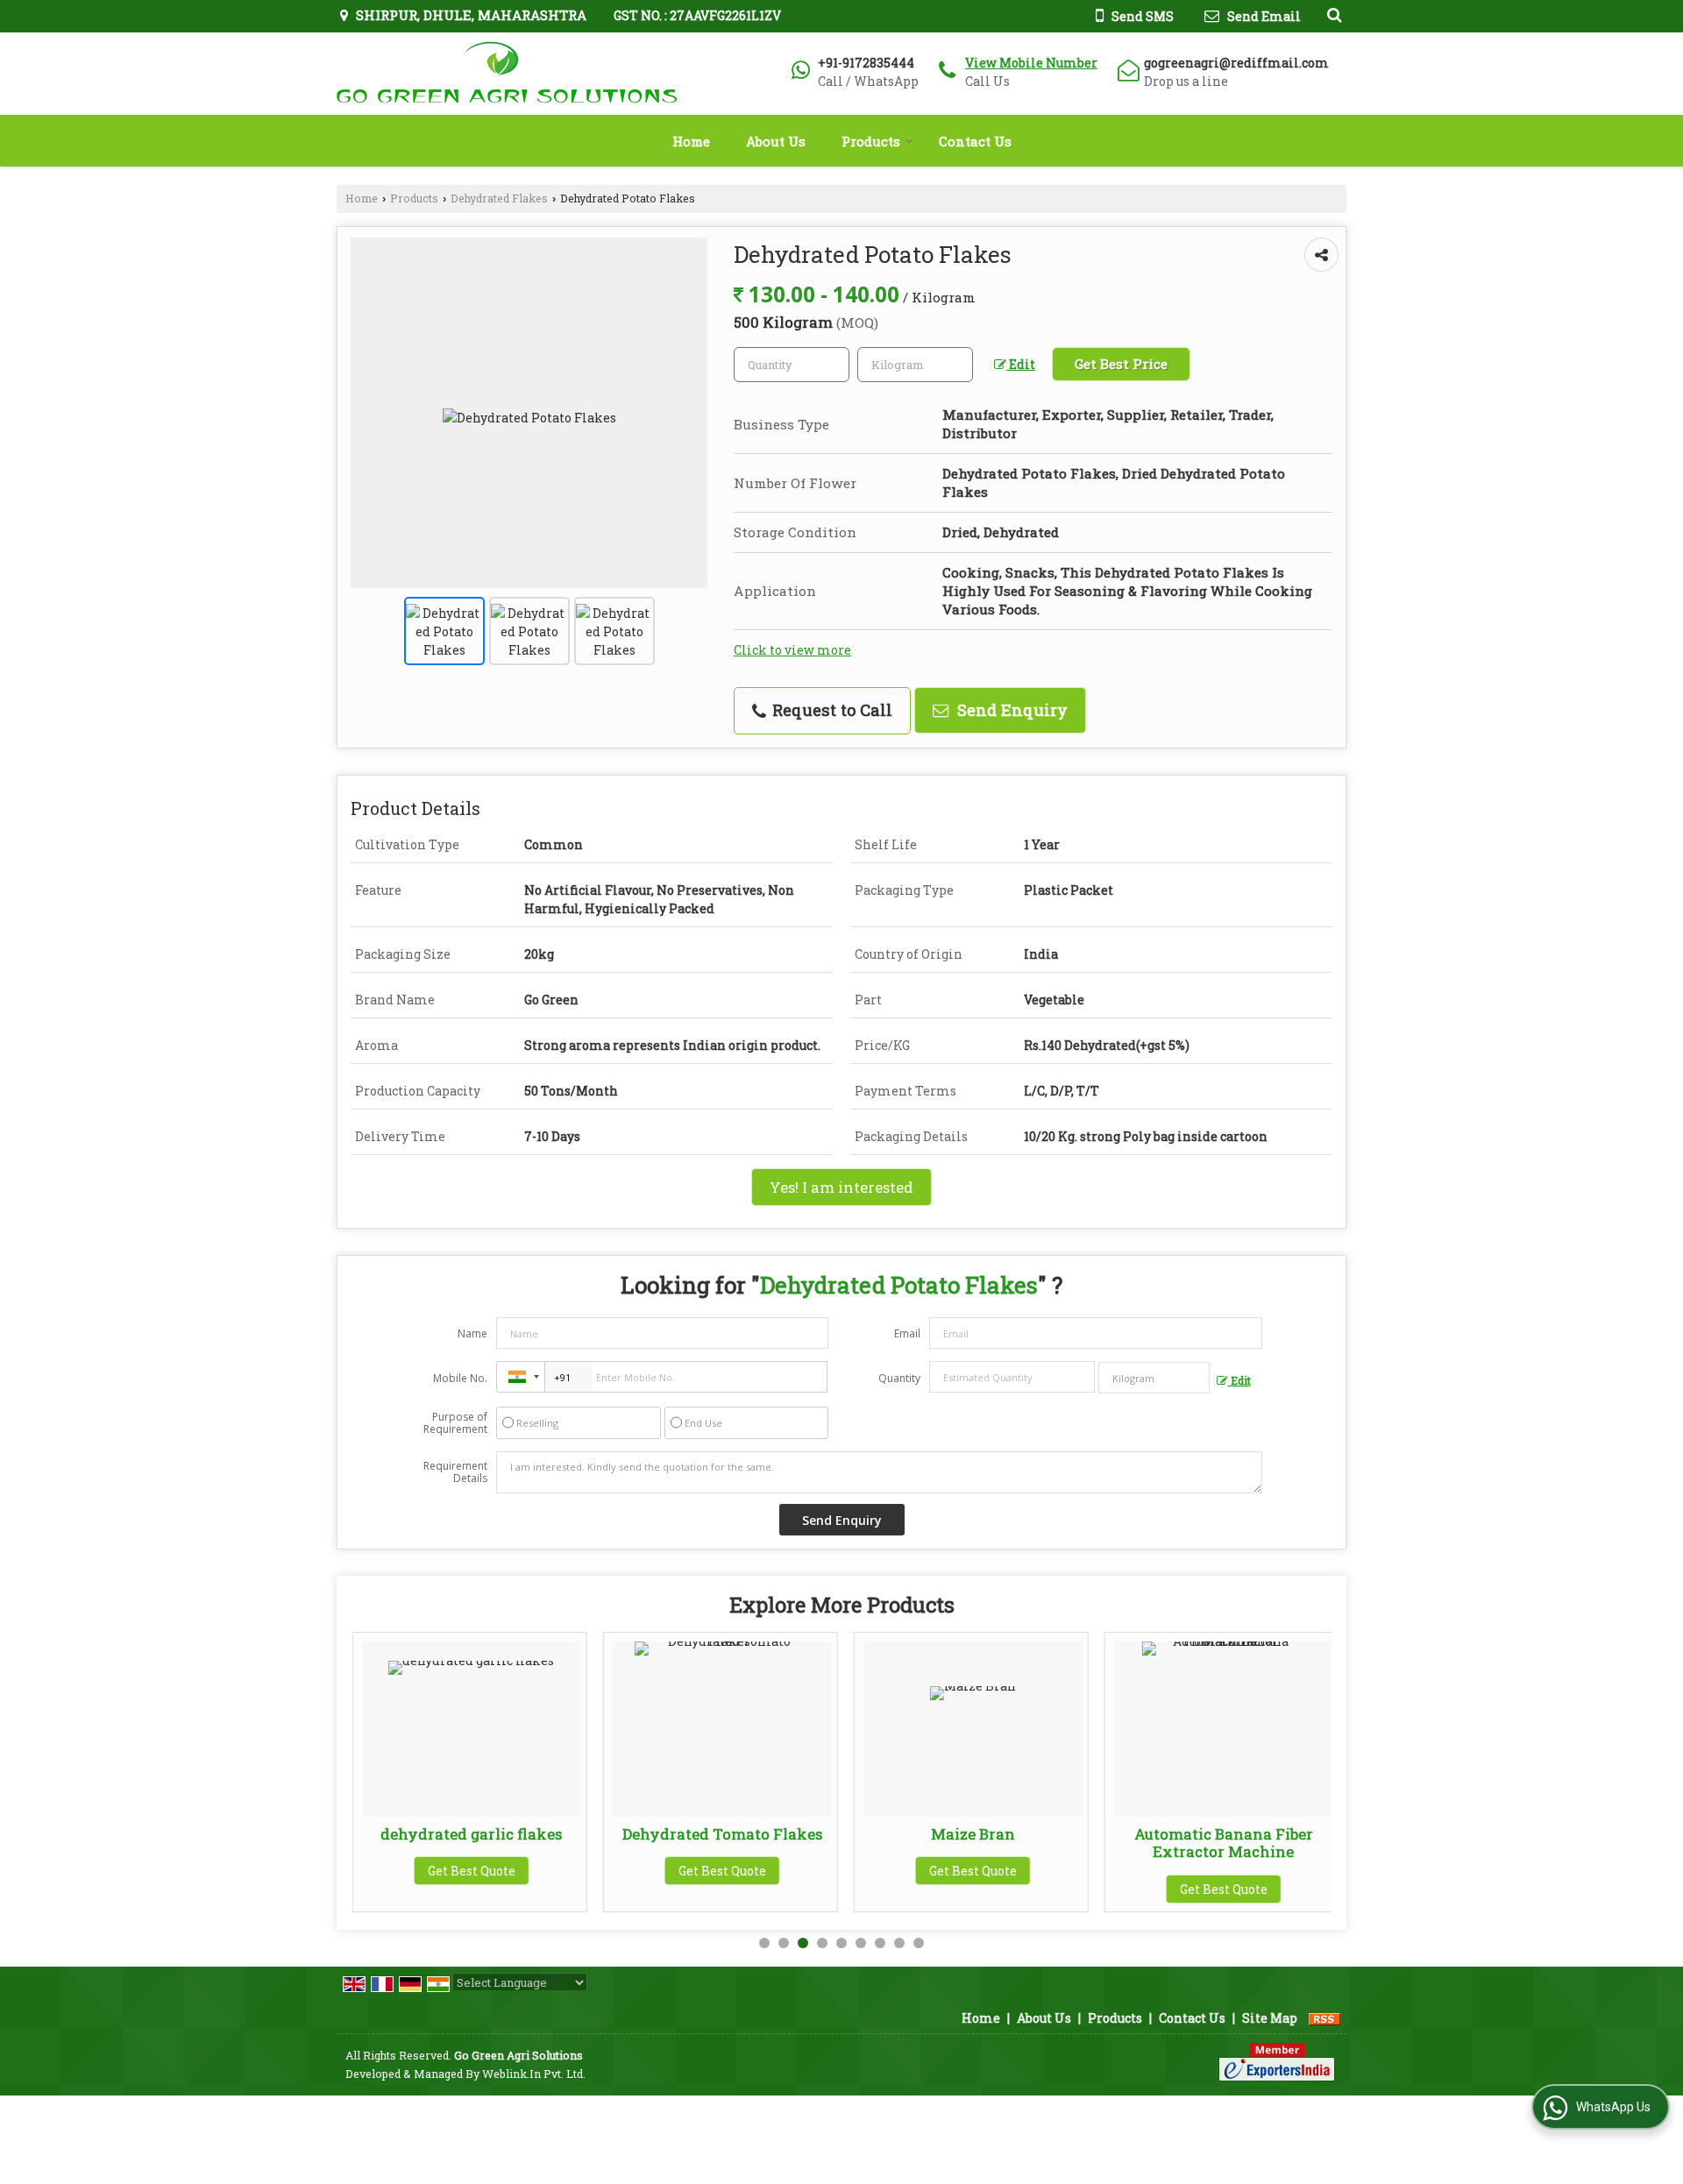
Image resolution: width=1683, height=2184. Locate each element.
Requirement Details (455, 1472)
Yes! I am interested (841, 1187)
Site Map (1270, 2018)
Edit (1021, 364)
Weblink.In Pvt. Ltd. (534, 2074)
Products (871, 141)
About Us (776, 141)
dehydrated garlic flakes (433, 1834)
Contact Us (975, 141)
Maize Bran (934, 1834)
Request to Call (830, 710)
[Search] (1332, 14)
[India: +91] (521, 1377)
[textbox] (915, 365)
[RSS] (1324, 2018)
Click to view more (792, 650)
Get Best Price (1121, 364)
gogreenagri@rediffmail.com (1236, 63)
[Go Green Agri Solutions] (507, 74)
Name (472, 1333)
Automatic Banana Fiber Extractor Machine (1185, 1843)
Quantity (899, 1378)
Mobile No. (460, 1378)
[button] (1031, 63)
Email (907, 1333)
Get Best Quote (433, 1871)
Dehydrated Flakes (499, 198)
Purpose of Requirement (455, 1423)
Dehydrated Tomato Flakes (684, 1834)
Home (691, 141)
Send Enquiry (1010, 710)
